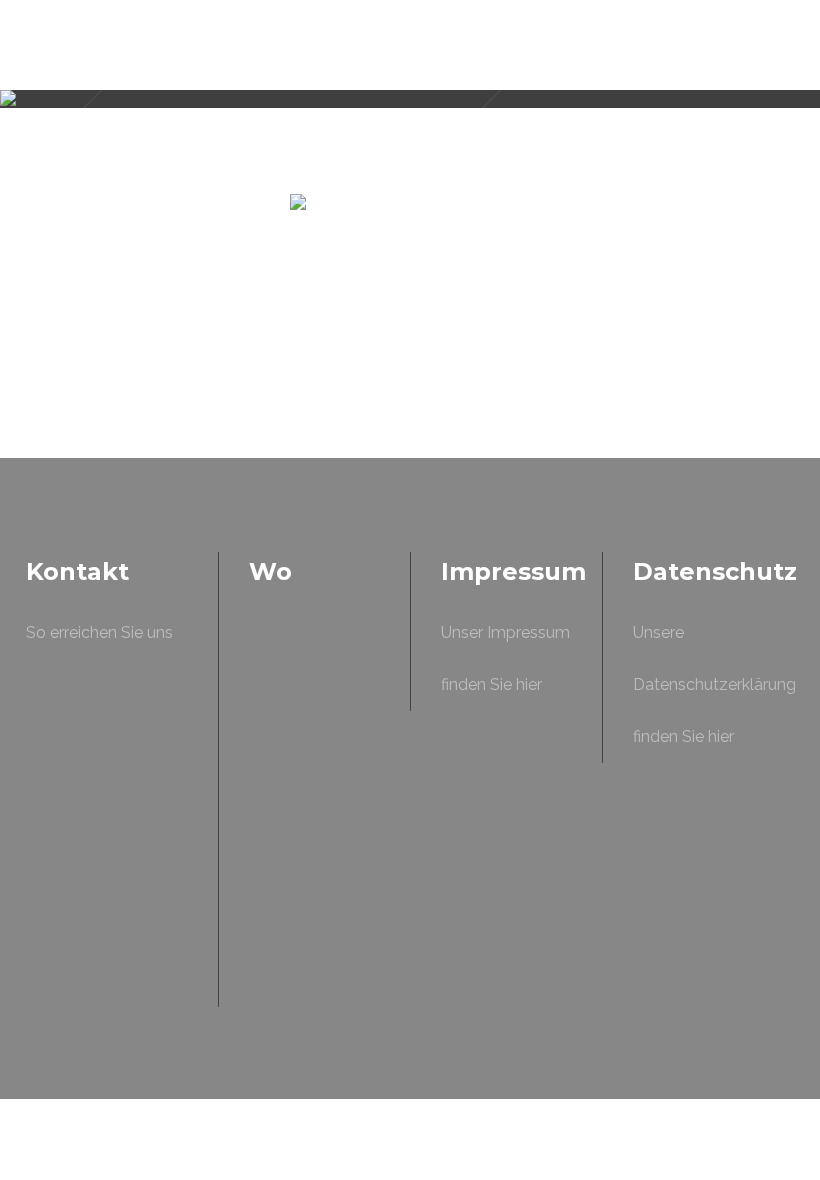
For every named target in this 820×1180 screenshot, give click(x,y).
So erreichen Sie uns (99, 632)
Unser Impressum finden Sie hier (505, 658)
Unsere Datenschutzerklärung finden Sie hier (714, 684)
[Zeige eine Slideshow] (410, 391)
